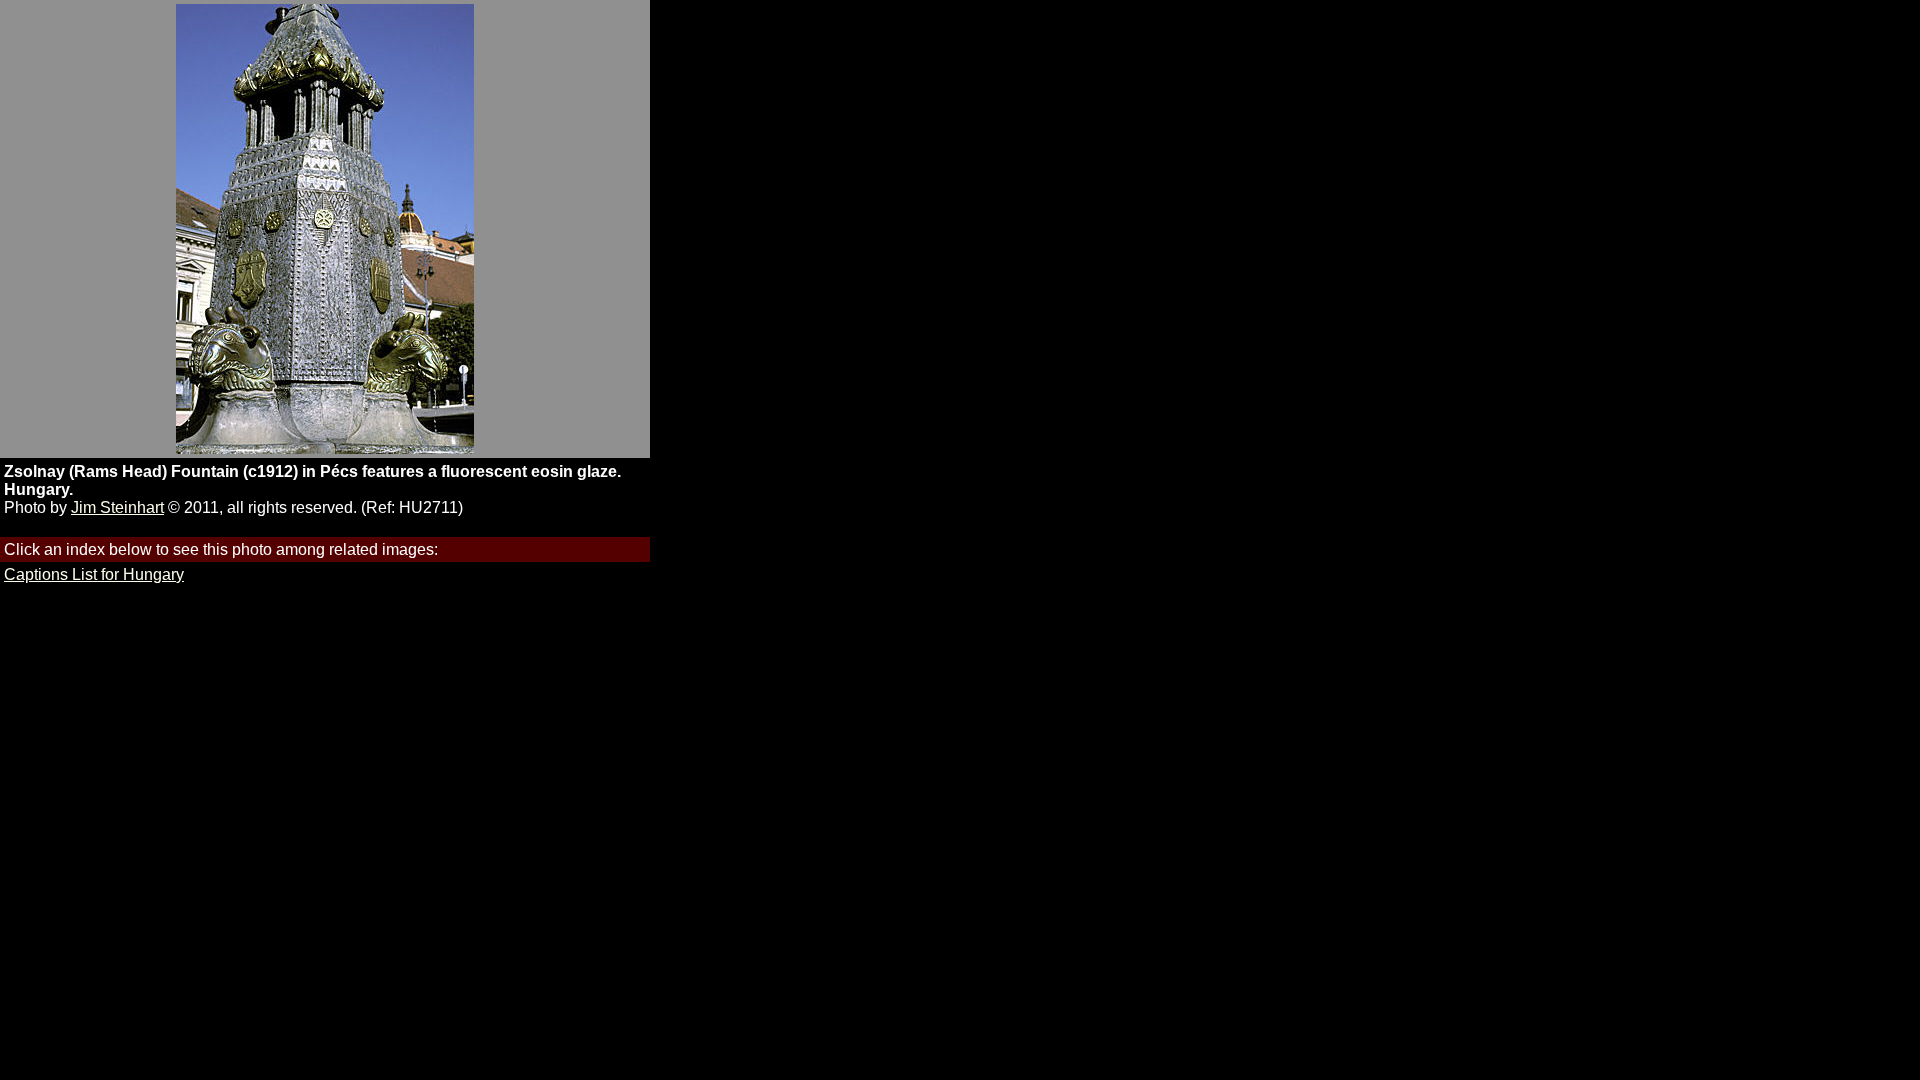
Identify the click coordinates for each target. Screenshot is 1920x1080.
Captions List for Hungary (94, 574)
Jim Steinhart (117, 507)
